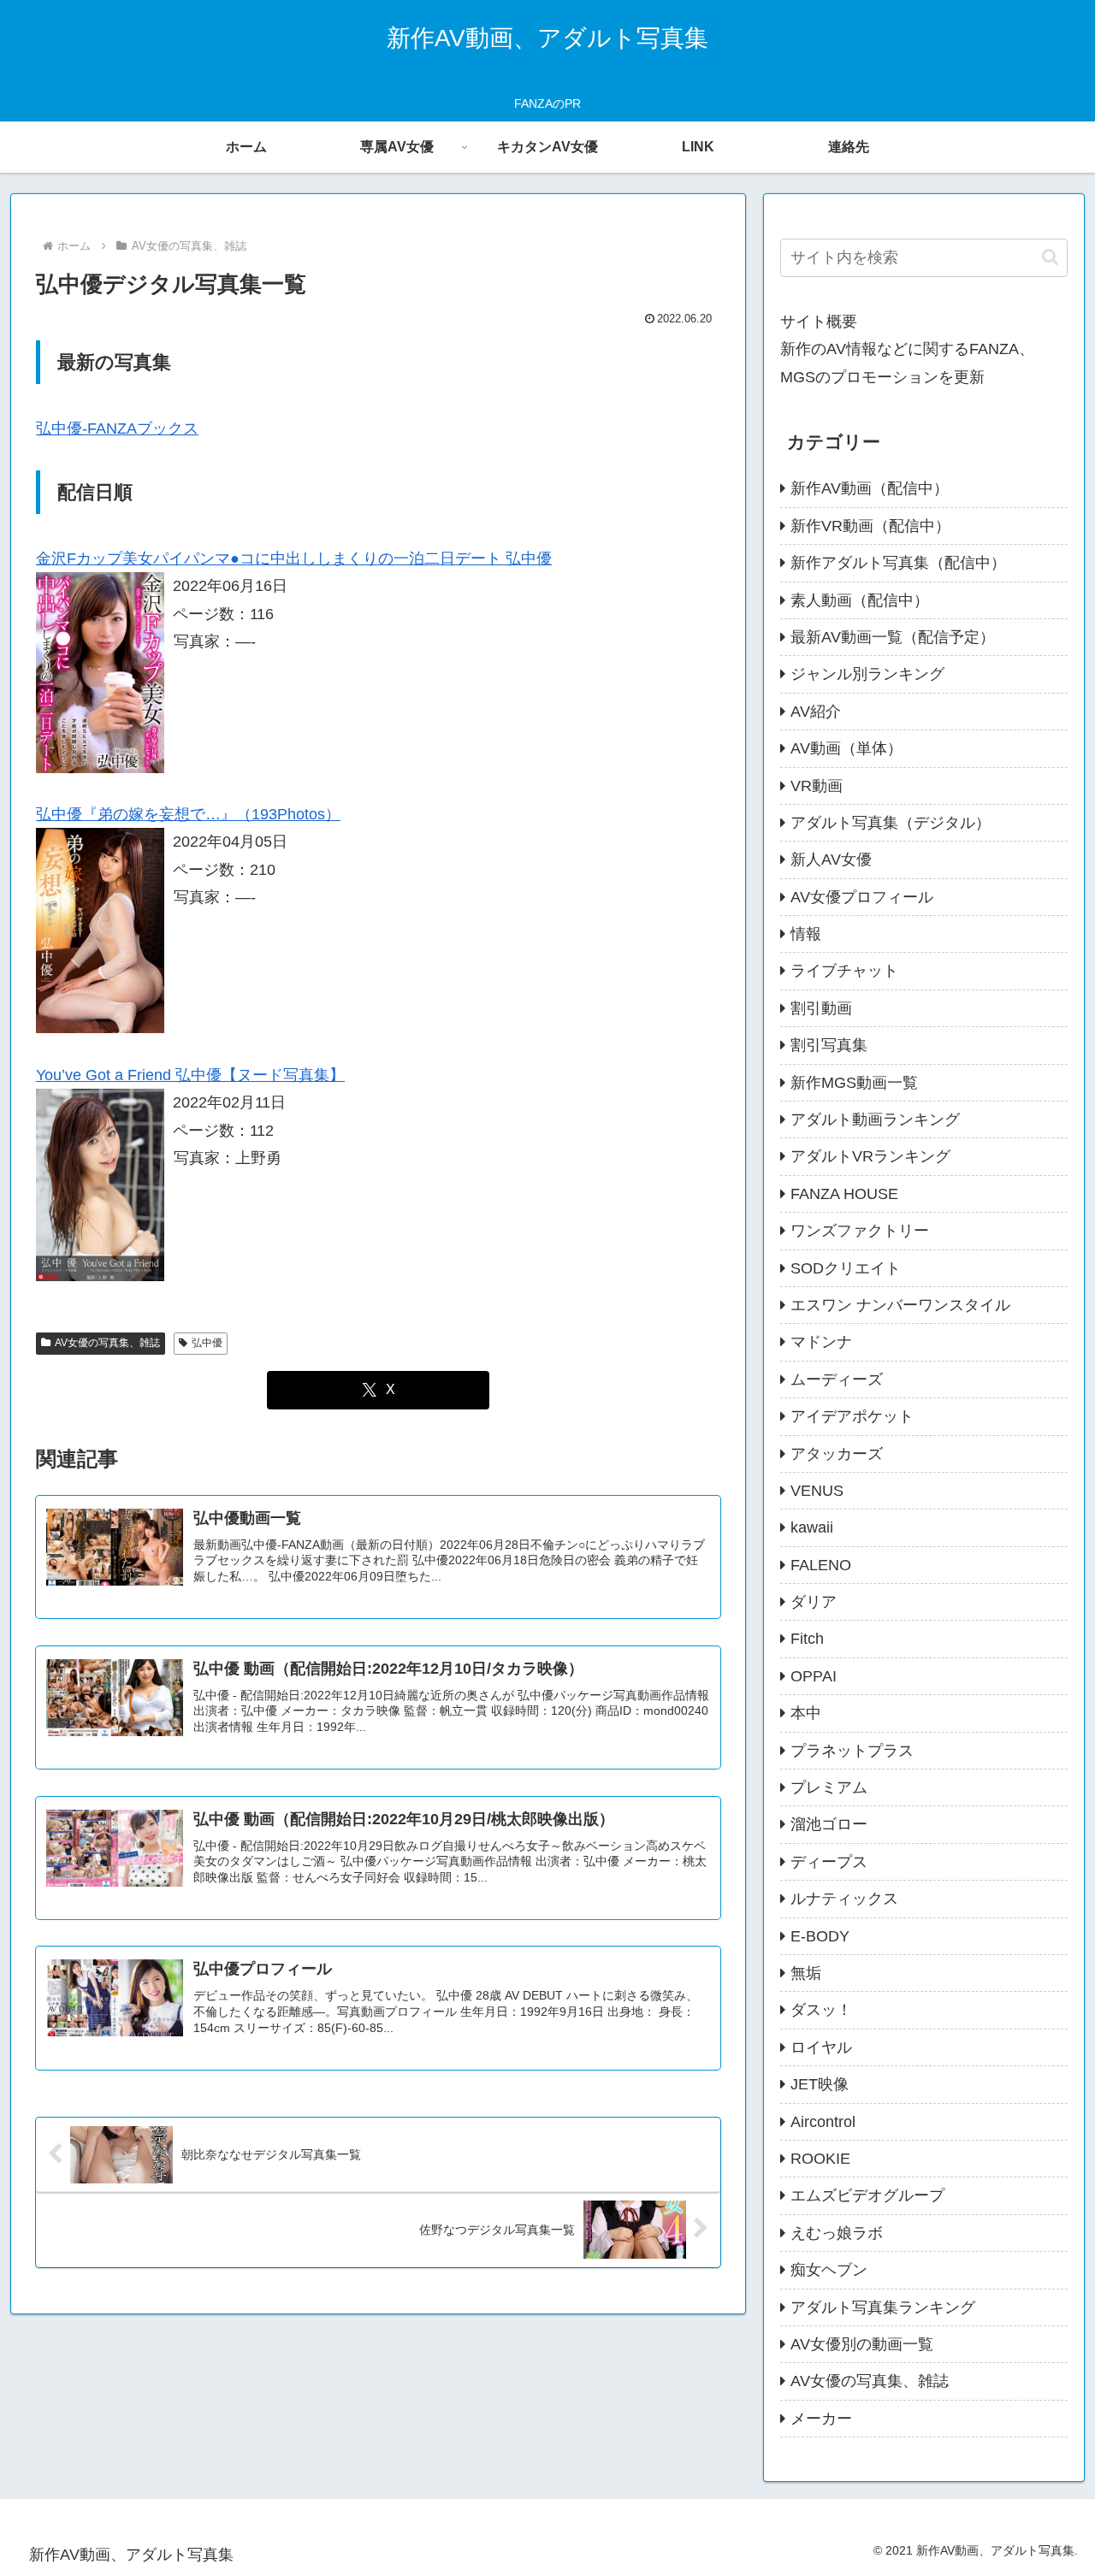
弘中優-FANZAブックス (117, 428)
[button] (1050, 257)
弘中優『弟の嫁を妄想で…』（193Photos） (188, 814)
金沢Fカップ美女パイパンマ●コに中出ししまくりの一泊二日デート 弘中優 (294, 558)
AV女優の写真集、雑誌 (107, 1343)
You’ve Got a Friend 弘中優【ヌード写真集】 (190, 1075)
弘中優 (207, 1343)
